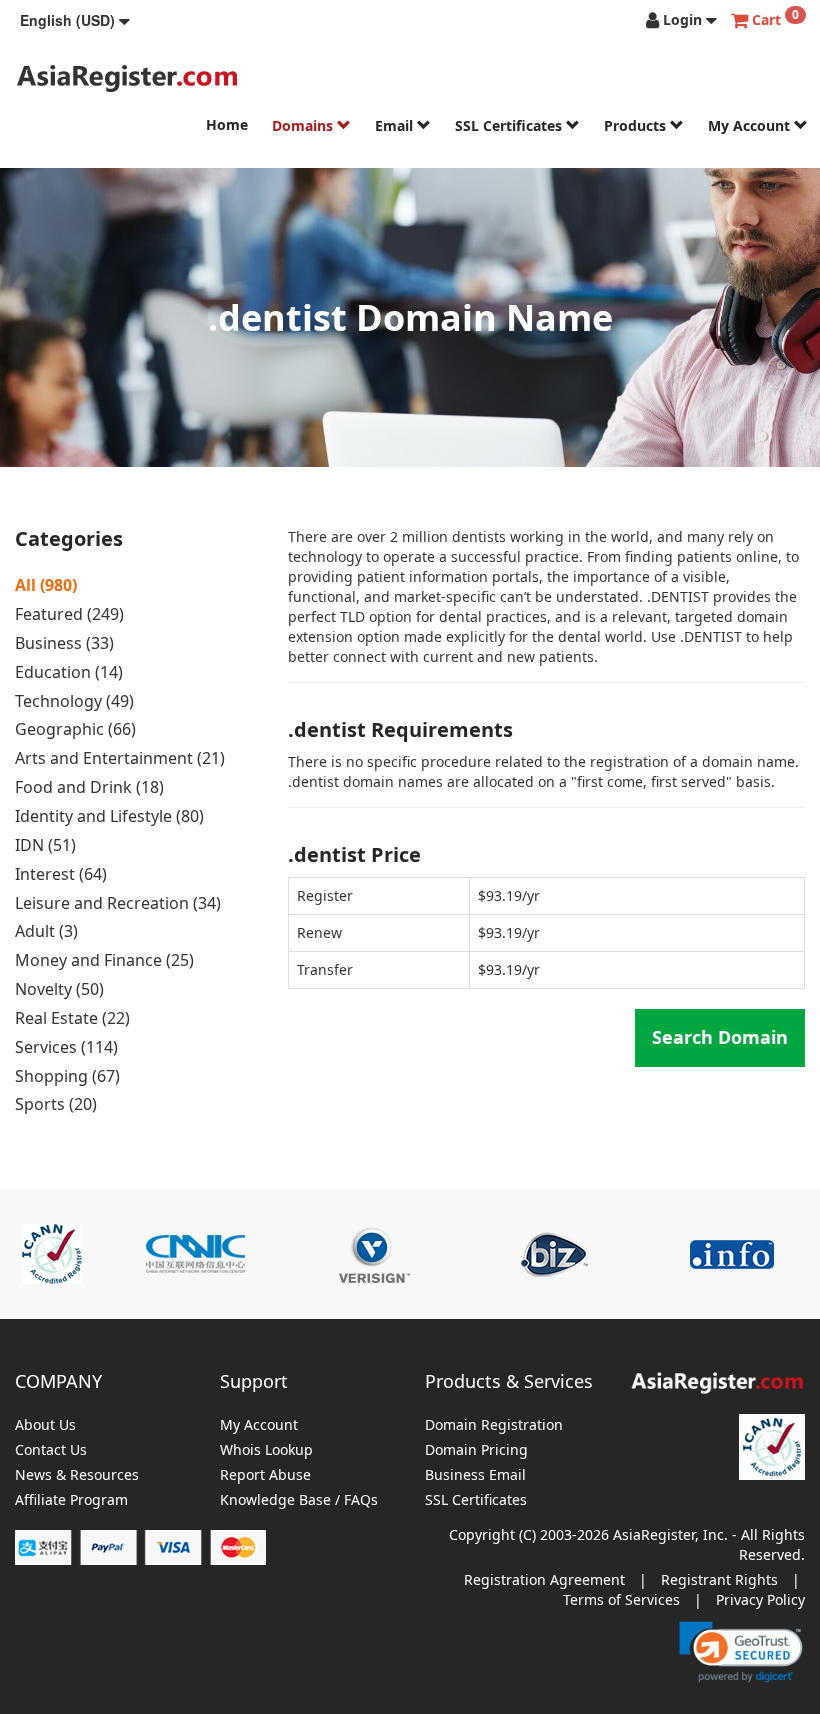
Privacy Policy (760, 1599)
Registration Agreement (544, 1579)
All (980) (46, 585)
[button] (75, 20)
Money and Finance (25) (104, 960)
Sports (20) (56, 1104)
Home (227, 124)
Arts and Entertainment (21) (120, 758)
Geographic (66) (75, 729)
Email (396, 125)
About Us (45, 1425)
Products (637, 125)
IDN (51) (45, 845)
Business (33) (64, 643)
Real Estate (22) (72, 1018)
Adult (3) (46, 931)
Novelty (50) (59, 989)
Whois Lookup (266, 1450)
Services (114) (66, 1047)
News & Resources (77, 1475)
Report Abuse (265, 1475)
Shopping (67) (67, 1076)
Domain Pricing (476, 1450)
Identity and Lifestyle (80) (109, 816)
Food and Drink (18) (89, 787)
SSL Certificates (510, 125)
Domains (304, 125)
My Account (751, 125)
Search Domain (720, 1037)
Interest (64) (61, 874)
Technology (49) (74, 701)
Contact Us (51, 1450)
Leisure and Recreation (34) (118, 903)
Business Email (475, 1475)
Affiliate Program (71, 1500)
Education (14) (69, 672)
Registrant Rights (719, 1579)
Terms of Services (621, 1599)
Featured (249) (69, 614)
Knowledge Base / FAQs (299, 1500)
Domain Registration (494, 1425)
